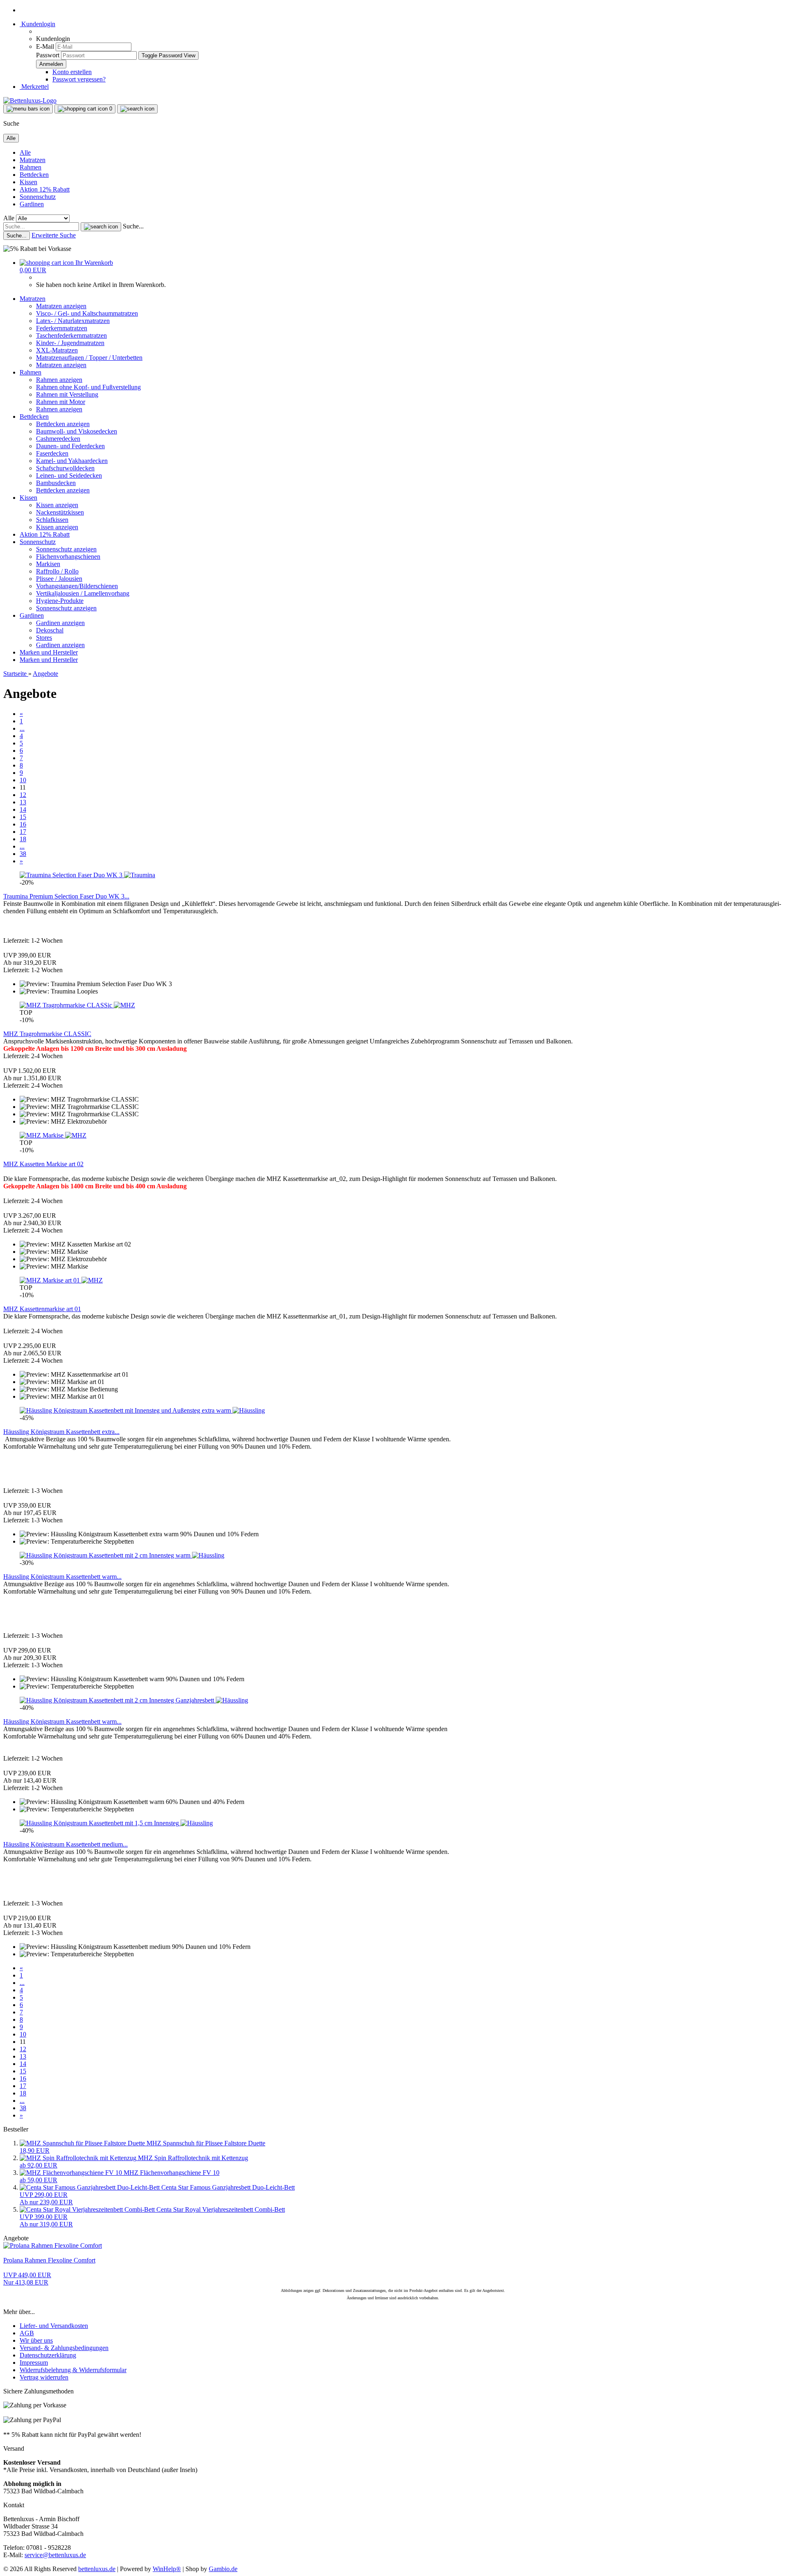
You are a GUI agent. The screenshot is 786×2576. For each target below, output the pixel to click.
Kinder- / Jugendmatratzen (70, 343)
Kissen (28, 182)
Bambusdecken (56, 483)
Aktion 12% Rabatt (45, 189)
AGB (27, 2333)
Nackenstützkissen (60, 512)
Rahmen (30, 167)
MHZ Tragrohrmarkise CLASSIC (47, 1034)
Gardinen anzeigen (60, 623)
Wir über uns (36, 2340)
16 (23, 824)
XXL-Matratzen (57, 350)
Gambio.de (223, 2569)
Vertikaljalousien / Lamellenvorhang (83, 593)
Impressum (34, 2363)
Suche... (133, 226)
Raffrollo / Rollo (57, 571)
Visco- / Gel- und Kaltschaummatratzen (87, 313)
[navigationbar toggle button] (28, 109)
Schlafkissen (52, 520)
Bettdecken (34, 175)
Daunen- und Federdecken (70, 446)
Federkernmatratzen (62, 328)
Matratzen (33, 160)
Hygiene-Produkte (60, 601)
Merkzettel (34, 87)
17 (23, 832)
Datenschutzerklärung (48, 2355)
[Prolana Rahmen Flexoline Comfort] (53, 2245)
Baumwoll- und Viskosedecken (77, 431)
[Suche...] (101, 227)
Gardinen (32, 204)
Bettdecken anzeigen (63, 424)
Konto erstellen (72, 72)
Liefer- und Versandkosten (54, 2326)
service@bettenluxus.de (55, 2555)
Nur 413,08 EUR (27, 2279)
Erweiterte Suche (54, 235)
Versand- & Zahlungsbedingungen (64, 2348)
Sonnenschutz (38, 197)
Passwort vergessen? (79, 79)
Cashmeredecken (58, 439)
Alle (25, 152)
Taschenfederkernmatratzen (71, 335)
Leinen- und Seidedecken (69, 475)
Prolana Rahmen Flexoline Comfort (49, 2260)
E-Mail (45, 46)
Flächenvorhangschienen (68, 557)
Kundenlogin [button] (37, 24)
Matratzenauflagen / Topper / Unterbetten (89, 358)
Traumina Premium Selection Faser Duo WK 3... (66, 896)
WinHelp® (167, 2569)
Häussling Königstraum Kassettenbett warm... (62, 1577)
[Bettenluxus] (30, 100)
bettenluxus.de (97, 2569)
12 (23, 795)
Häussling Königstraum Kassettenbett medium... (65, 1844)
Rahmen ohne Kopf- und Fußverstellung (88, 387)
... (22, 728)
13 (23, 802)
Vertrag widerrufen (44, 2377)
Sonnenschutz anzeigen (66, 549)
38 (23, 854)
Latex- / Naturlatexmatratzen (73, 321)
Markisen (48, 564)
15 (23, 817)
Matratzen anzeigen (61, 306)
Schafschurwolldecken (65, 468)
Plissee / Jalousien (59, 579)
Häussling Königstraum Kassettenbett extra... (61, 1432)
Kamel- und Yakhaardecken (72, 461)
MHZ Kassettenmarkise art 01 (42, 1309)
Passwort (48, 55)
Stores (44, 638)
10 (23, 780)
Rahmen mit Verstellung (67, 394)
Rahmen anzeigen (59, 380)
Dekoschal (50, 630)
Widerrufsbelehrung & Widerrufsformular (73, 2370)
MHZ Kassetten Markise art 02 (43, 1164)
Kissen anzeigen (57, 505)
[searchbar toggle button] (137, 109)
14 (23, 809)
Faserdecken (52, 453)
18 (23, 839)
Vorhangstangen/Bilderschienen (77, 586)
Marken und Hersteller (49, 652)
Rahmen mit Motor (61, 402)
